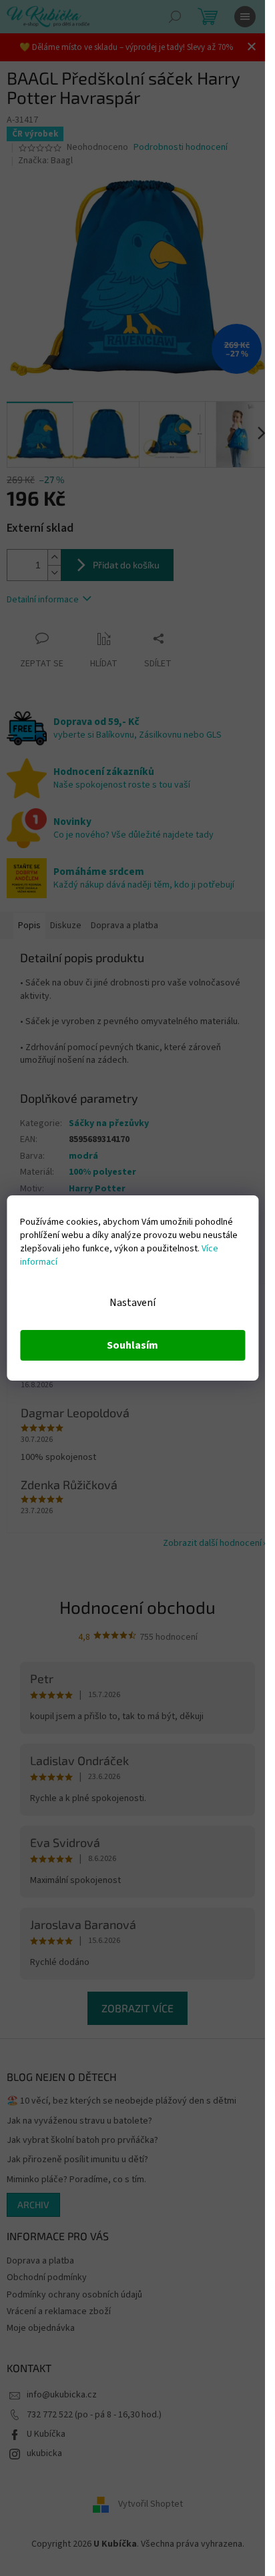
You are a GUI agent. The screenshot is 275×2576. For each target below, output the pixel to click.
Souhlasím (132, 1345)
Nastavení (132, 1303)
